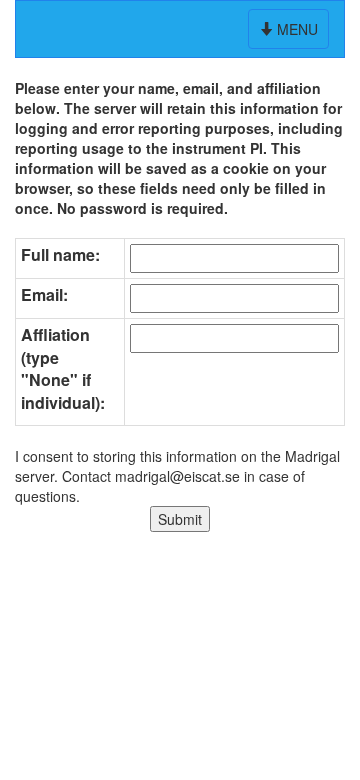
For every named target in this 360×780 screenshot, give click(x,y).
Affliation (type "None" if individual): (63, 369)
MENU (290, 33)
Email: (44, 295)
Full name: (60, 255)
